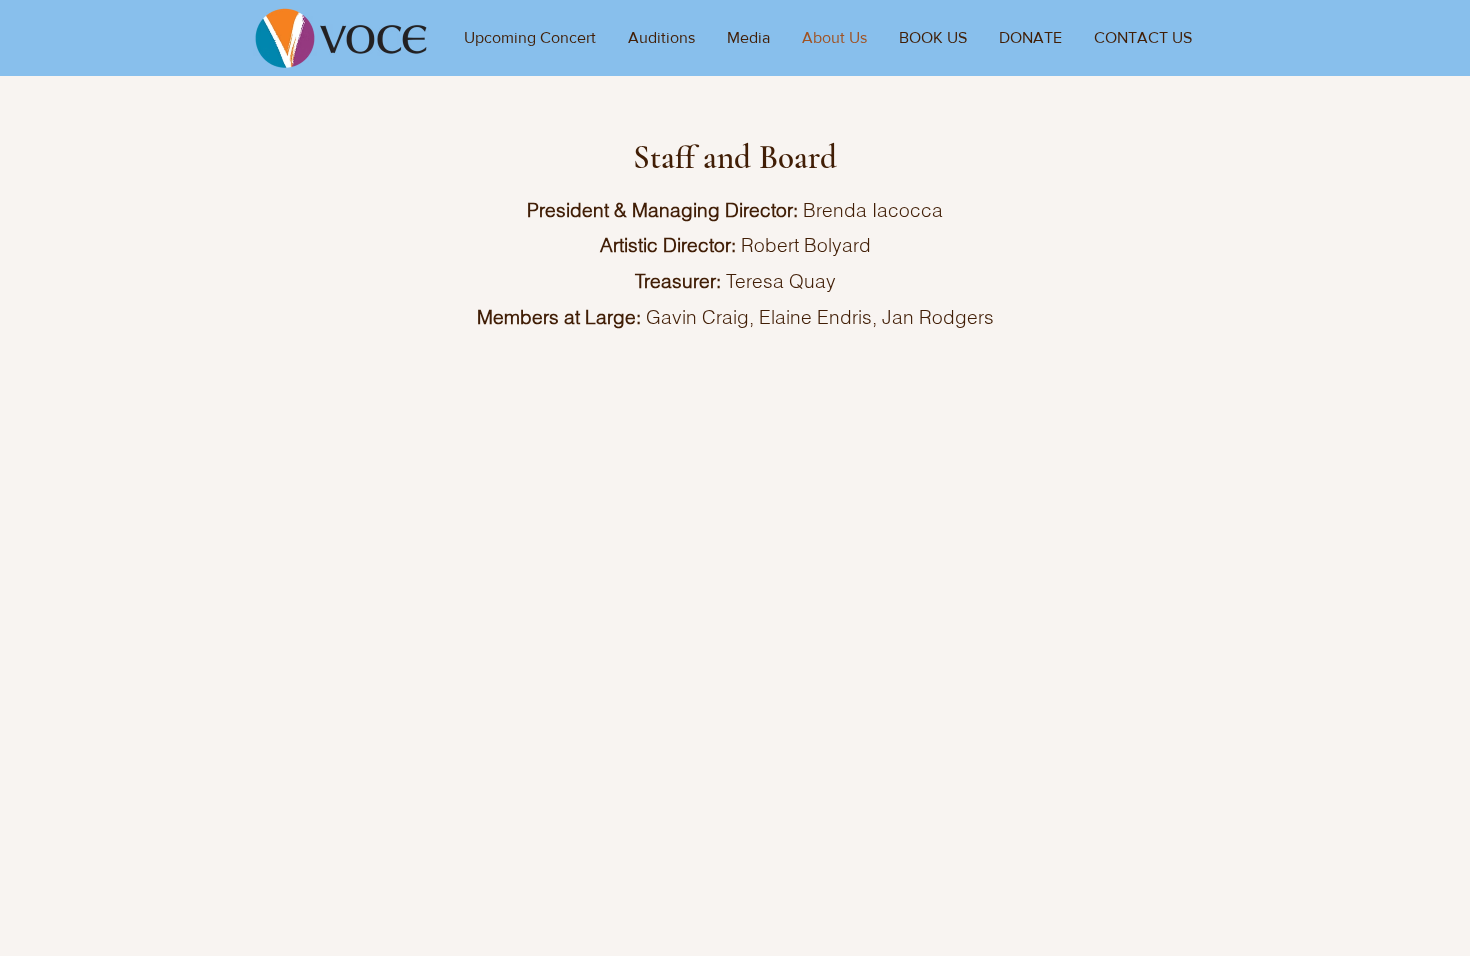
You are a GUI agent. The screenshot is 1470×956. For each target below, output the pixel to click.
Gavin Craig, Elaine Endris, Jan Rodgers (820, 317)
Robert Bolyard (806, 245)
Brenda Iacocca (873, 210)
